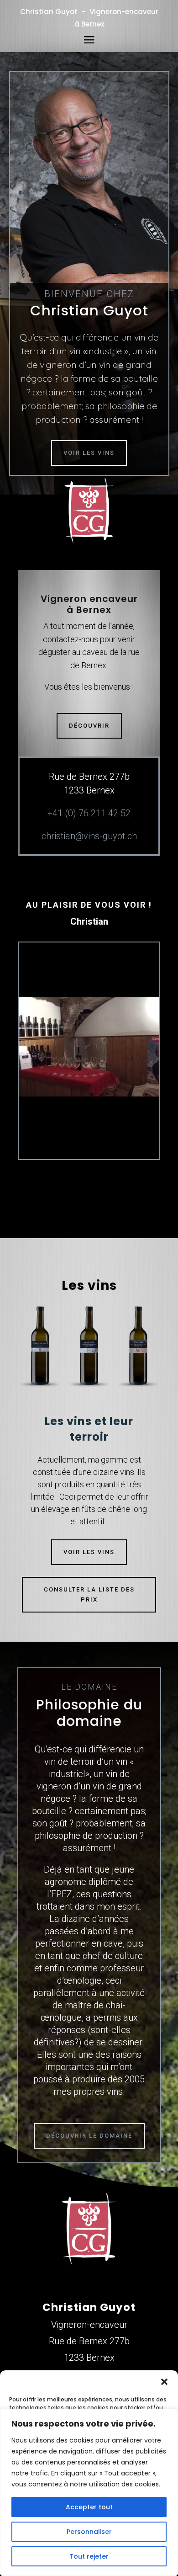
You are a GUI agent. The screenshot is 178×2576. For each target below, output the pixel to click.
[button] (164, 2382)
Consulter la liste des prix (89, 1594)
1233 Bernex (89, 2358)
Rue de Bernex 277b (89, 2341)
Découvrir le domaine (89, 2136)
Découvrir (89, 726)
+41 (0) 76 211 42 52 (89, 813)
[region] (89, 2492)
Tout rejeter (89, 2556)
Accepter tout (89, 2507)
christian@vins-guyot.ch (89, 836)
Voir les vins (89, 453)
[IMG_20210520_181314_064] (89, 1094)
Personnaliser (89, 2532)
